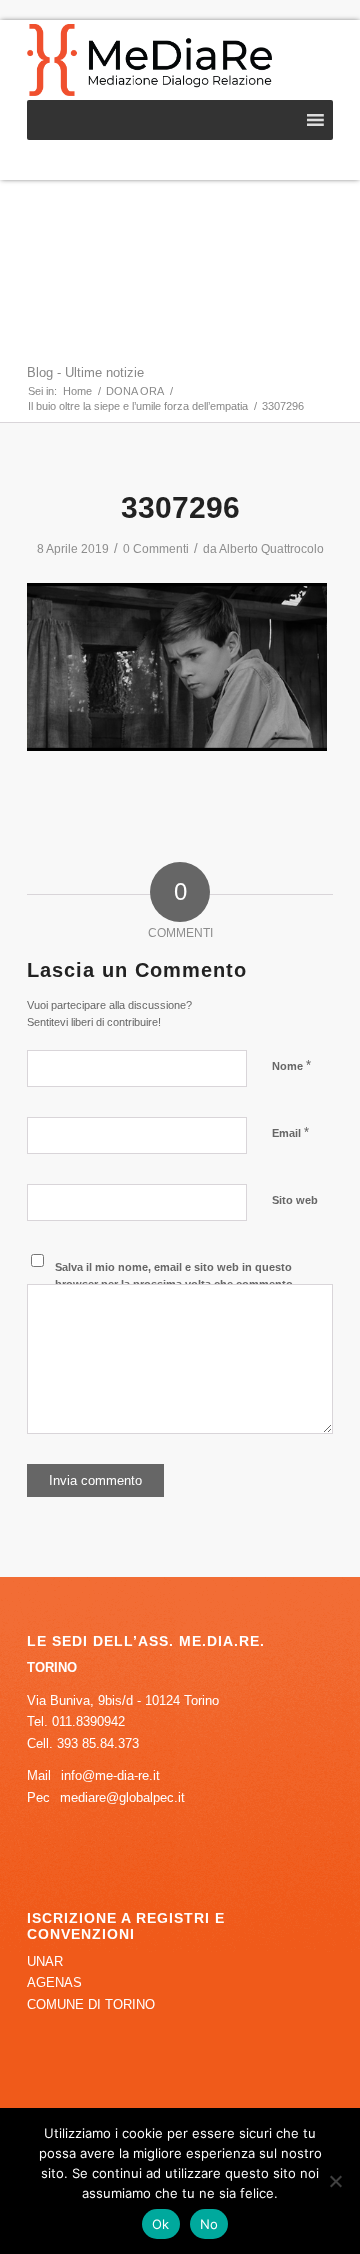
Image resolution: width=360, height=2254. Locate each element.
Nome (291, 1065)
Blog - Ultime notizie (85, 372)
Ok (161, 2224)
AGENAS (54, 1982)
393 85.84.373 (98, 1743)
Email (290, 1132)
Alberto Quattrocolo (271, 549)
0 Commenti (156, 549)
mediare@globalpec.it (122, 1797)
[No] (335, 2181)
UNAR (45, 1961)
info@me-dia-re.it (110, 1775)
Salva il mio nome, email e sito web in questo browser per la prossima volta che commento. (175, 1275)
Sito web (295, 1200)
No (209, 2224)
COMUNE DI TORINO (91, 2004)
